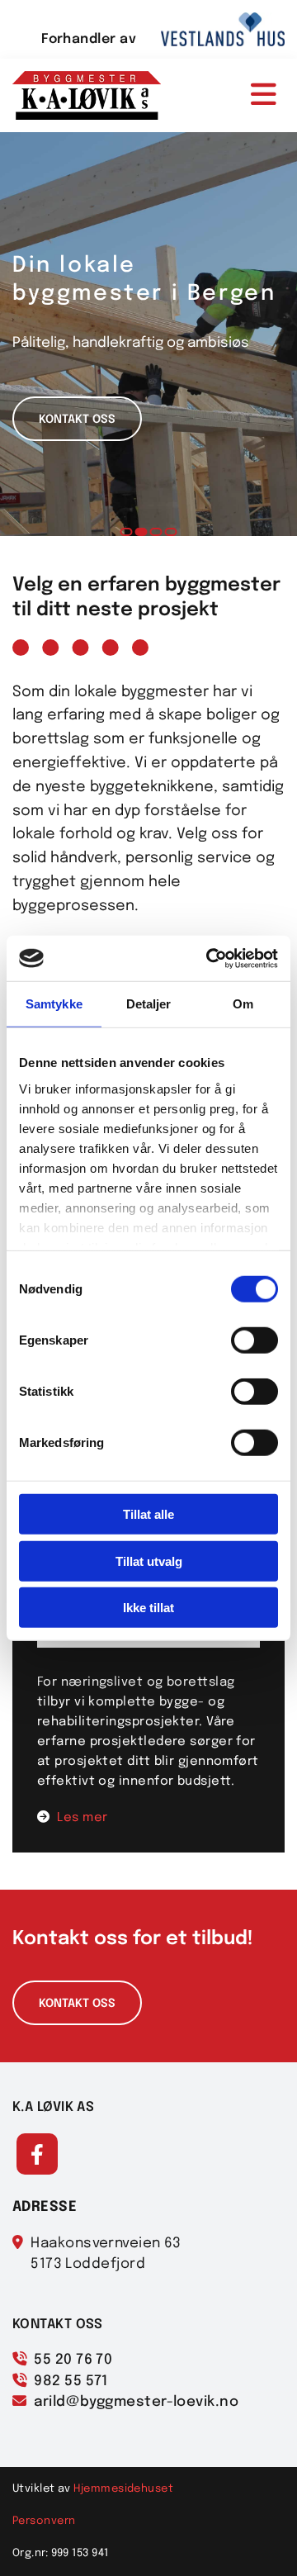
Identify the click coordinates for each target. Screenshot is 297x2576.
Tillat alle (148, 1514)
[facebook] (37, 2154)
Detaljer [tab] (149, 1004)
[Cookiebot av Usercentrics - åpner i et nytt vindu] (210, 958)
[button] (235, 95)
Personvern (44, 2521)
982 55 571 (71, 2381)
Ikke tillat (148, 1608)
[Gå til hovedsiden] (87, 95)
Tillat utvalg (149, 1561)
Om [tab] (243, 1004)
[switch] (255, 1340)
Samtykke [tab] (54, 1004)
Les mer (82, 1818)
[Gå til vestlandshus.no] (223, 29)
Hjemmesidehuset (123, 2489)
